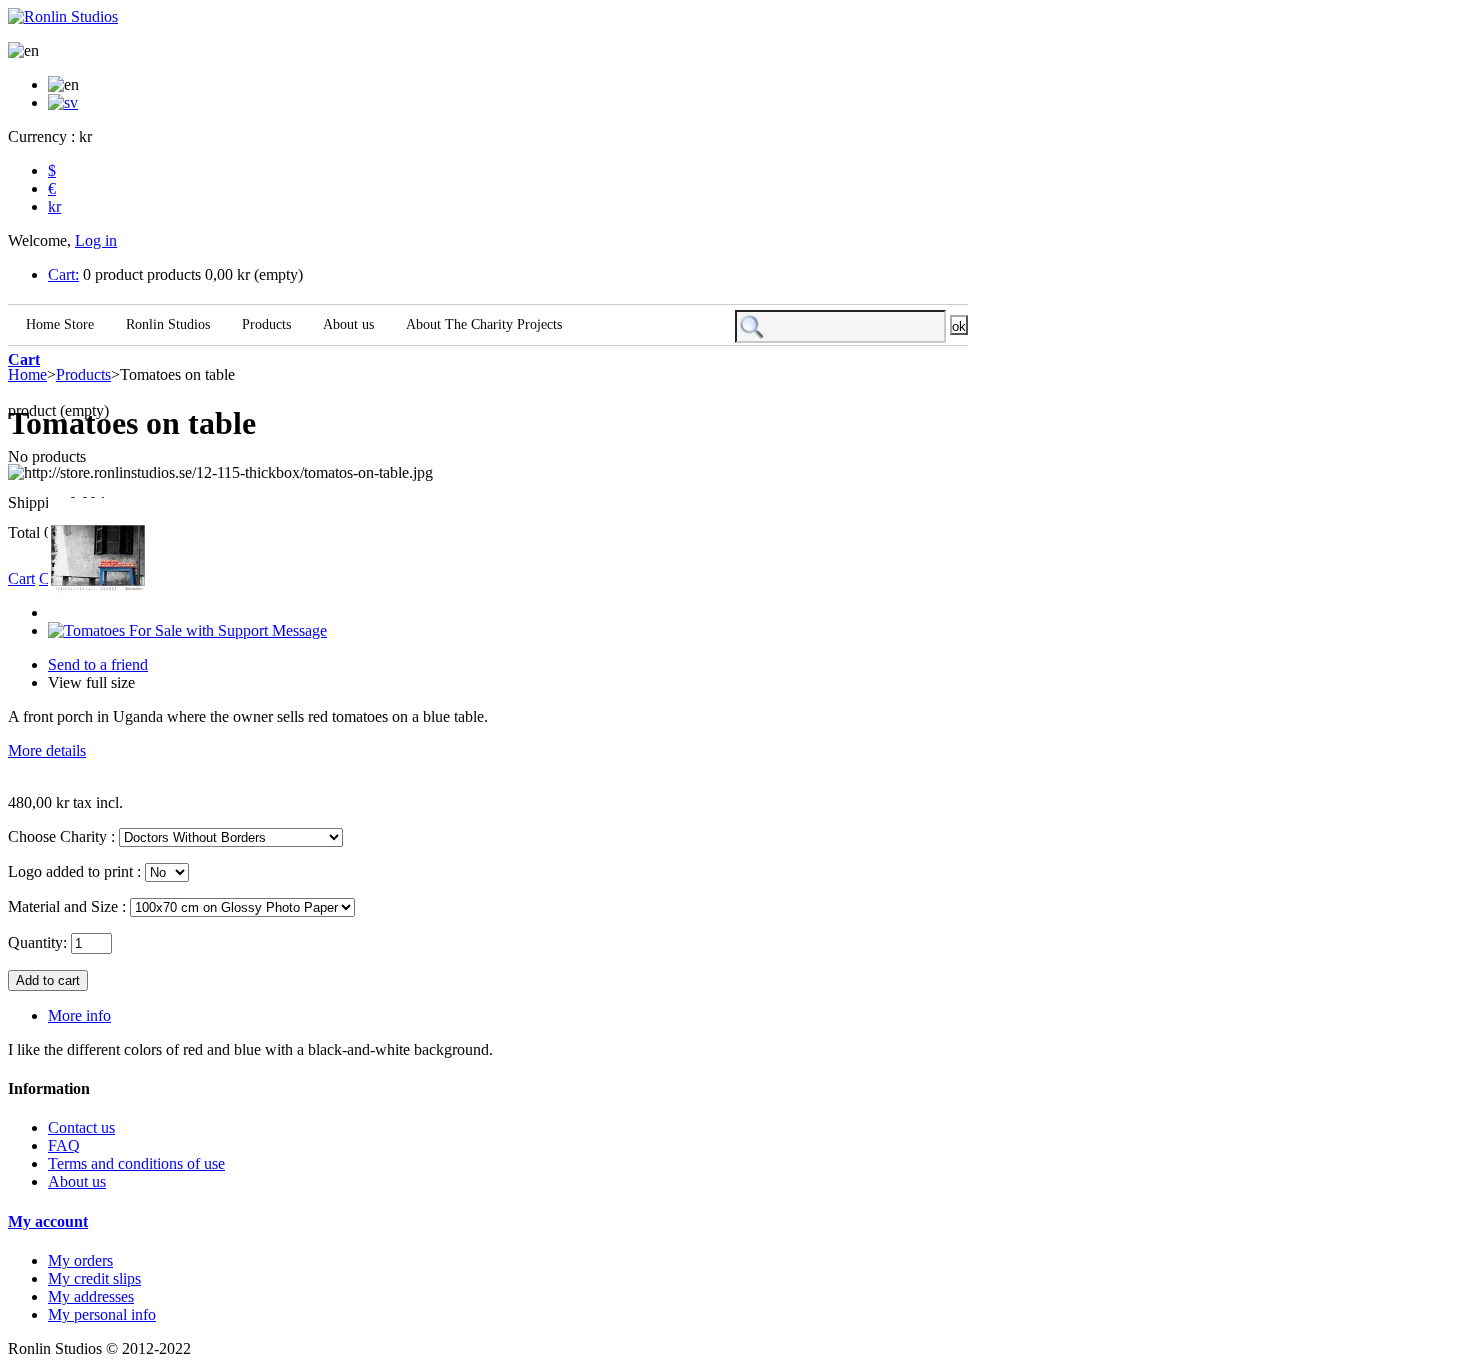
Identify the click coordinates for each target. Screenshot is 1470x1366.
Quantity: (37, 942)
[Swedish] (63, 102)
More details (47, 750)
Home (27, 374)
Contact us (81, 1127)
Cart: (63, 274)
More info (79, 1015)
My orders (80, 1260)
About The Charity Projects (482, 324)
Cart (24, 359)
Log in (96, 240)
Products (264, 324)
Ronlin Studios (166, 324)
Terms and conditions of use (136, 1163)
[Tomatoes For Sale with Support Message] (187, 630)
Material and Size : (67, 906)
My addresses (91, 1296)
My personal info (102, 1314)
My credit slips (94, 1278)
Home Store (58, 324)
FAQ (64, 1145)
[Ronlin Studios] (63, 16)
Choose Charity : (61, 836)
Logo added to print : (74, 871)
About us (346, 324)
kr (54, 206)
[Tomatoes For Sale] (98, 612)
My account (48, 1221)
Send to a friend (98, 664)
